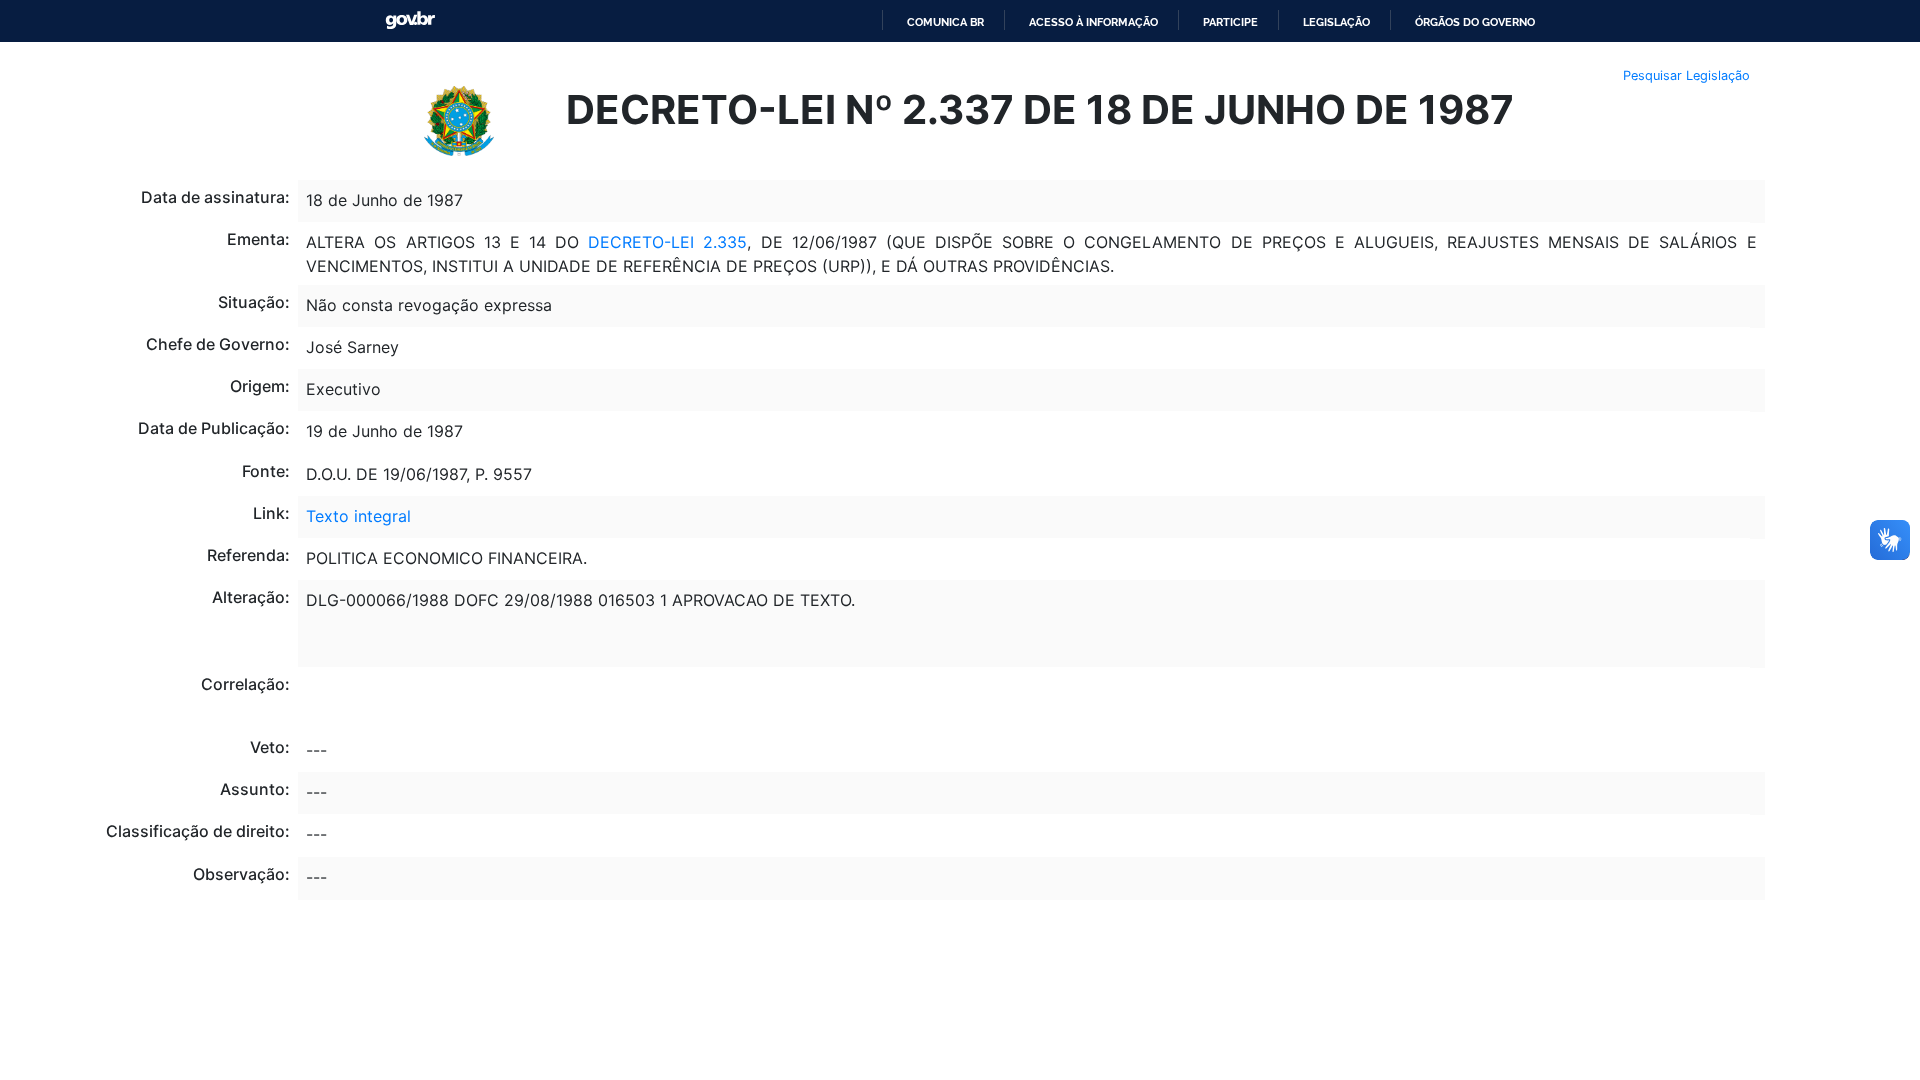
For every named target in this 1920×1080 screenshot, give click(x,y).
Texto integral (358, 516)
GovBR (410, 20)
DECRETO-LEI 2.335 (667, 242)
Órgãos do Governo (1475, 22)
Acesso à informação (1093, 22)
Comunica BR (945, 22)
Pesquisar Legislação (1686, 75)
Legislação (1336, 22)
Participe (1230, 22)
